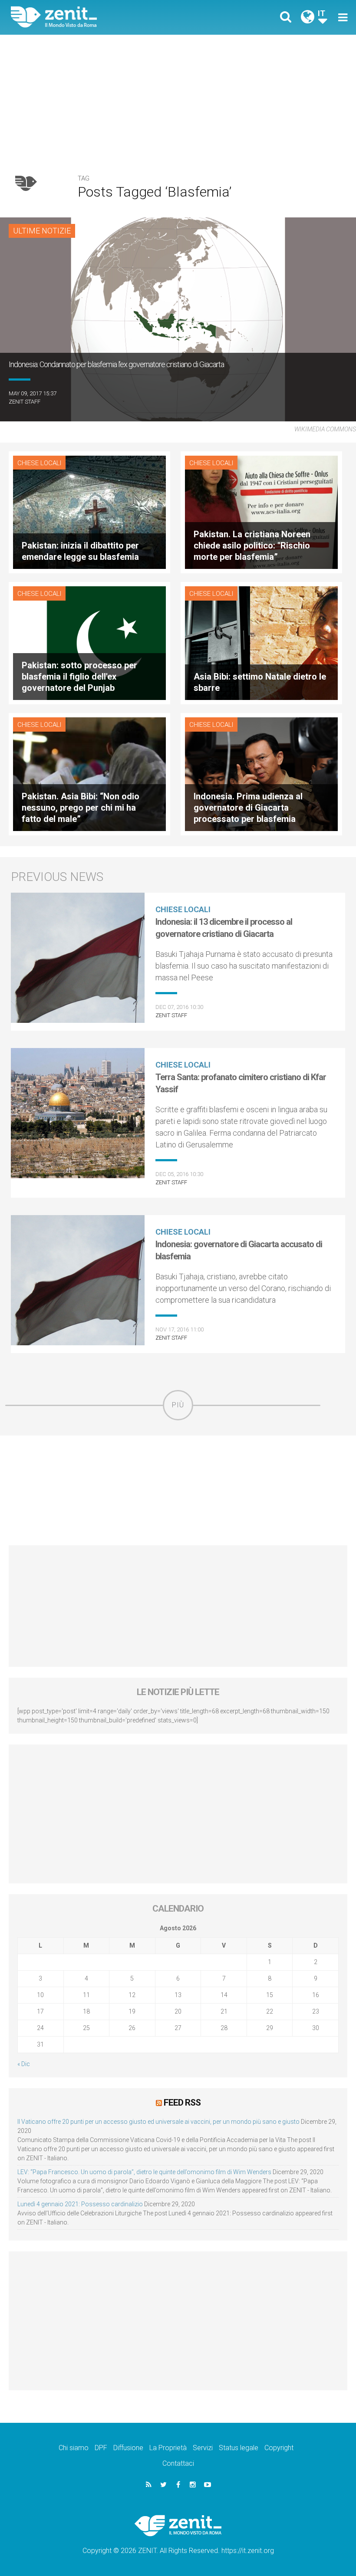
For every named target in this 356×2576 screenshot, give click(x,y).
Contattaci (178, 2463)
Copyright (279, 2448)
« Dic (24, 2064)
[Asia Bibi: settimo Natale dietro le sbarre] (261, 642)
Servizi (203, 2448)
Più (178, 1405)
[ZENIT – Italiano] (100, 17)
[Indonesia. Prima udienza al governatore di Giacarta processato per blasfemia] (261, 774)
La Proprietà (168, 2448)
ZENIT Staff (25, 402)
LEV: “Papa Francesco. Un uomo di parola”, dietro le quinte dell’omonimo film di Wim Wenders (144, 2172)
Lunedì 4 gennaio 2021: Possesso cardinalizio (80, 2204)
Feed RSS (182, 2103)
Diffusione (128, 2448)
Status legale (239, 2448)
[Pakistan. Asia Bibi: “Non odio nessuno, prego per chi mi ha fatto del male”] (89, 774)
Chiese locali (39, 463)
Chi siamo (74, 2448)
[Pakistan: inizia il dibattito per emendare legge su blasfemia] (89, 511)
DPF (101, 2448)
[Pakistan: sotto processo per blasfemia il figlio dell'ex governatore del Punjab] (89, 642)
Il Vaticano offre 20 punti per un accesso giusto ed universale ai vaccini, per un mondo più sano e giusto (158, 2122)
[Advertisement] (178, 100)
